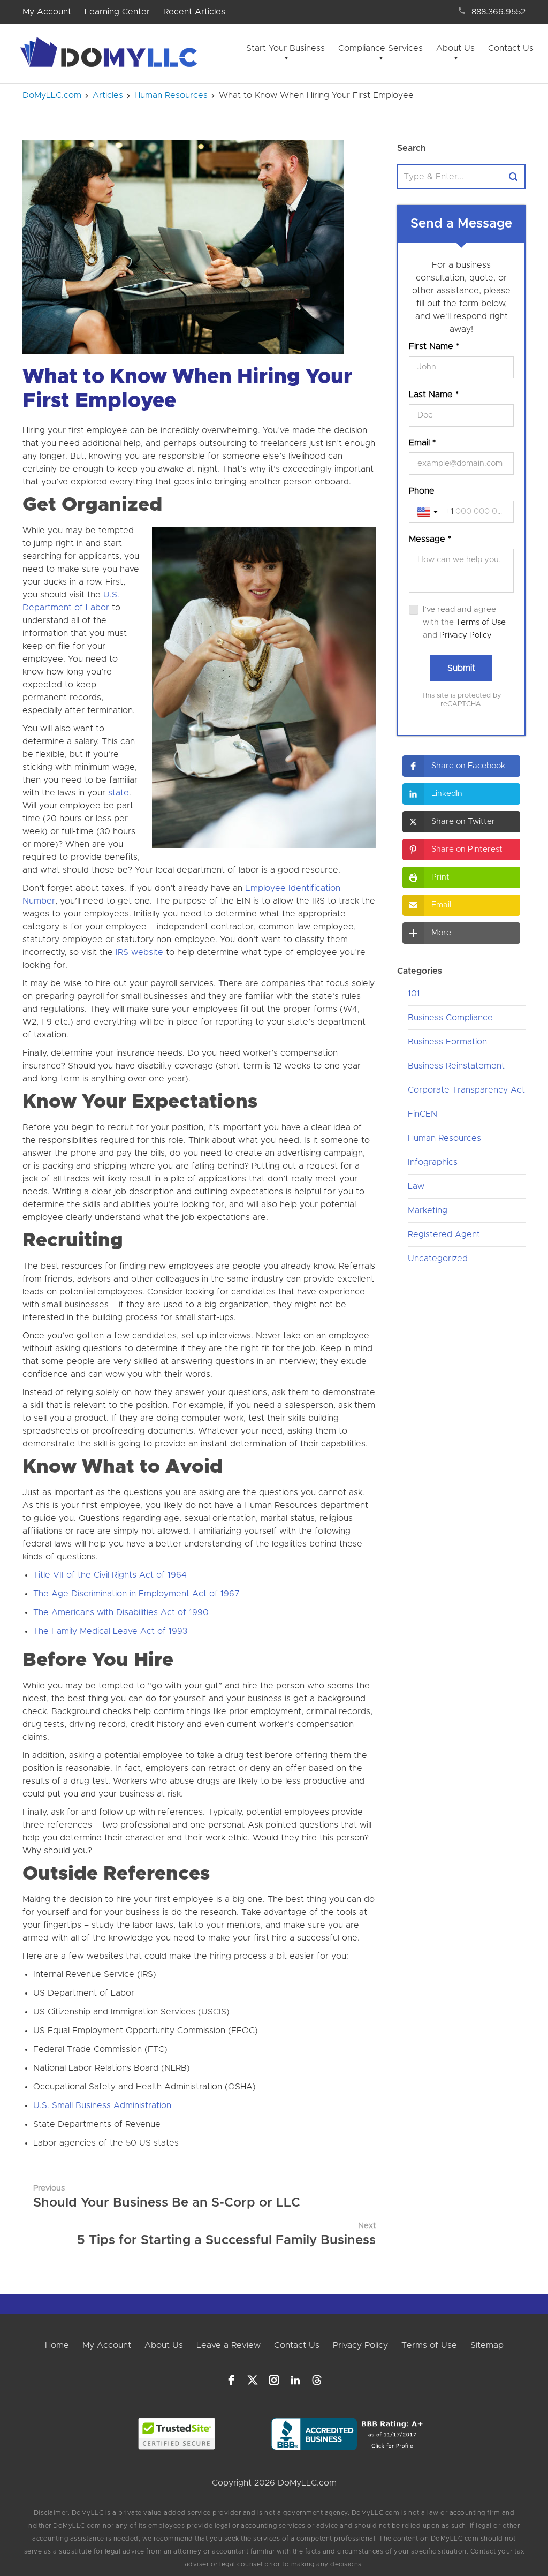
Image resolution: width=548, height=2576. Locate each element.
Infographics (433, 1162)
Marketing (428, 1210)
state (119, 793)
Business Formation (447, 1042)
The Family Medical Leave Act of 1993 (110, 1631)
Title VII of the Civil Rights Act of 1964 (110, 1575)
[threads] (317, 2380)
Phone (422, 491)
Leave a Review (229, 2345)
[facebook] (231, 2380)
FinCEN (423, 1114)
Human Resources (444, 1138)
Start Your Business (286, 48)
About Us (455, 48)
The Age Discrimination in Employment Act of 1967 (136, 1594)
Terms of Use (481, 622)
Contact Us (511, 48)
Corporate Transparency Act (466, 1090)
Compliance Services (380, 48)
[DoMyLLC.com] (111, 55)
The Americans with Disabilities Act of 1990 (121, 1612)
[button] (461, 766)
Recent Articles (194, 12)
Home (57, 2345)
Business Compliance (450, 1018)
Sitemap (487, 2345)
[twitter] (253, 2380)
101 (414, 994)
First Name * (434, 346)
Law (416, 1186)
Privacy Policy (466, 635)
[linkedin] (295, 2380)
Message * (430, 539)
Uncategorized (438, 1259)
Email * (422, 443)
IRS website (139, 952)
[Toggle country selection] (429, 512)
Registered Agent (444, 1234)
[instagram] (274, 2380)
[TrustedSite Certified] (176, 2434)
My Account (47, 12)
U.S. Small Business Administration (102, 2105)
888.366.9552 (498, 12)
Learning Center (117, 12)
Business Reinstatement (456, 1066)
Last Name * (434, 395)
